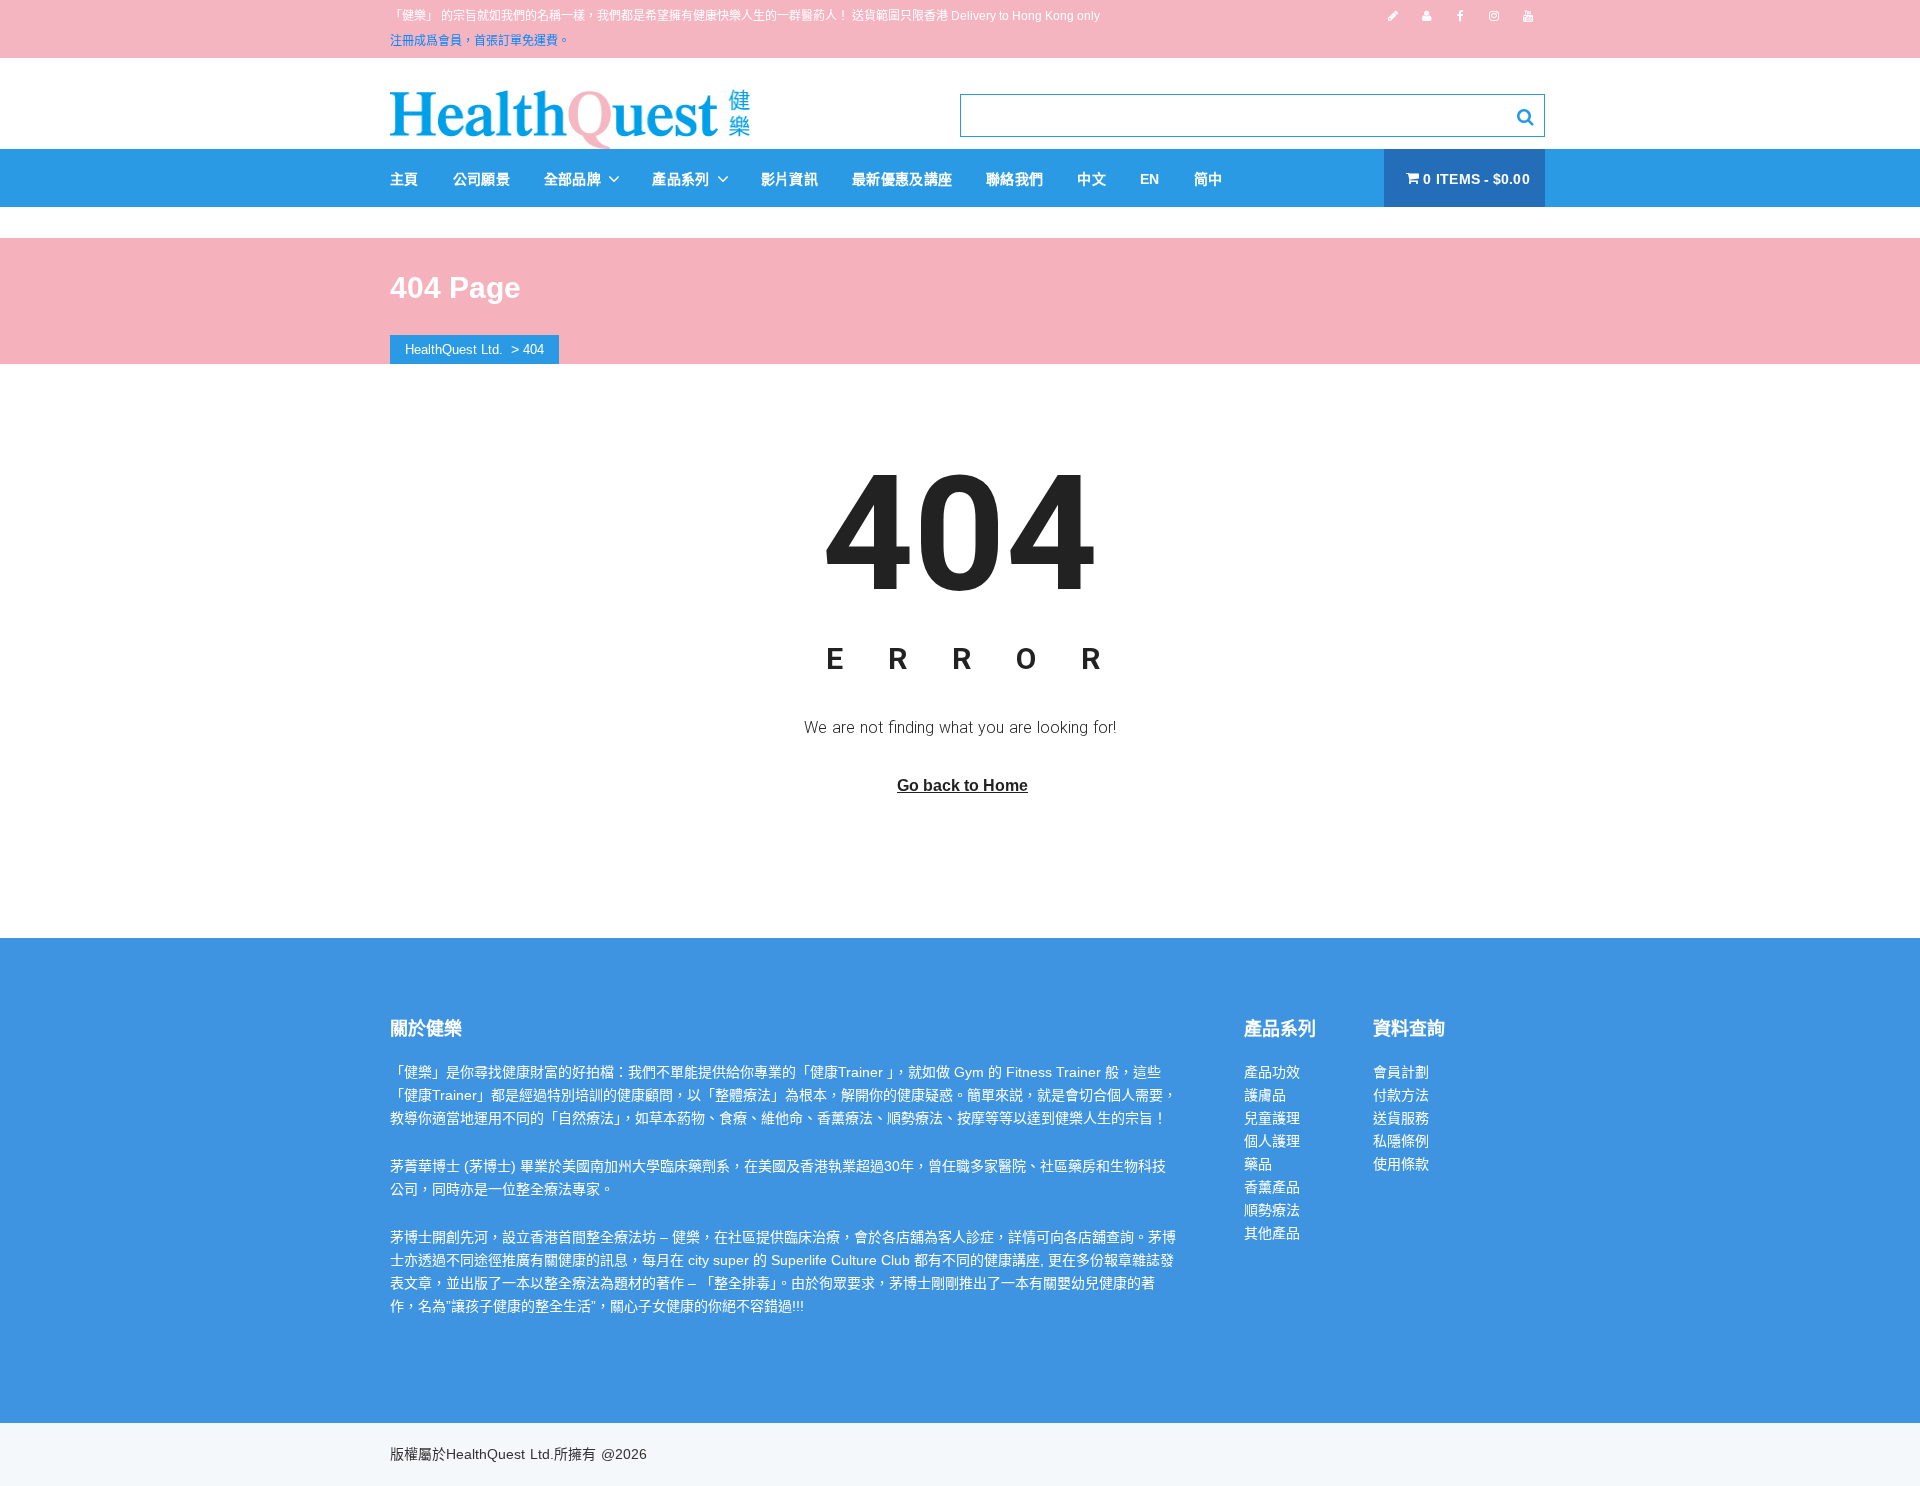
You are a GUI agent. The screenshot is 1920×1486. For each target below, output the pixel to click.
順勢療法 (1272, 1210)
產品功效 (1272, 1072)
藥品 (1258, 1164)
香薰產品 (1272, 1187)
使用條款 (1401, 1164)
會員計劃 (1401, 1072)
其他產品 (1272, 1233)
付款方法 (1401, 1095)
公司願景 (481, 179)
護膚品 (1265, 1095)
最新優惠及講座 (902, 179)
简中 (1208, 179)
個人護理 (1272, 1141)
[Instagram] (1494, 16)
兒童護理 (1272, 1118)
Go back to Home (962, 785)
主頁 (404, 179)
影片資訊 (789, 179)
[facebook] (1460, 16)
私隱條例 (1401, 1141)
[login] (1426, 16)
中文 (1091, 179)
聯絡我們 (1014, 179)
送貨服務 (1401, 1118)
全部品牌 (575, 179)
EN (1150, 179)
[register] (1393, 16)
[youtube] (1528, 16)
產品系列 (683, 179)
